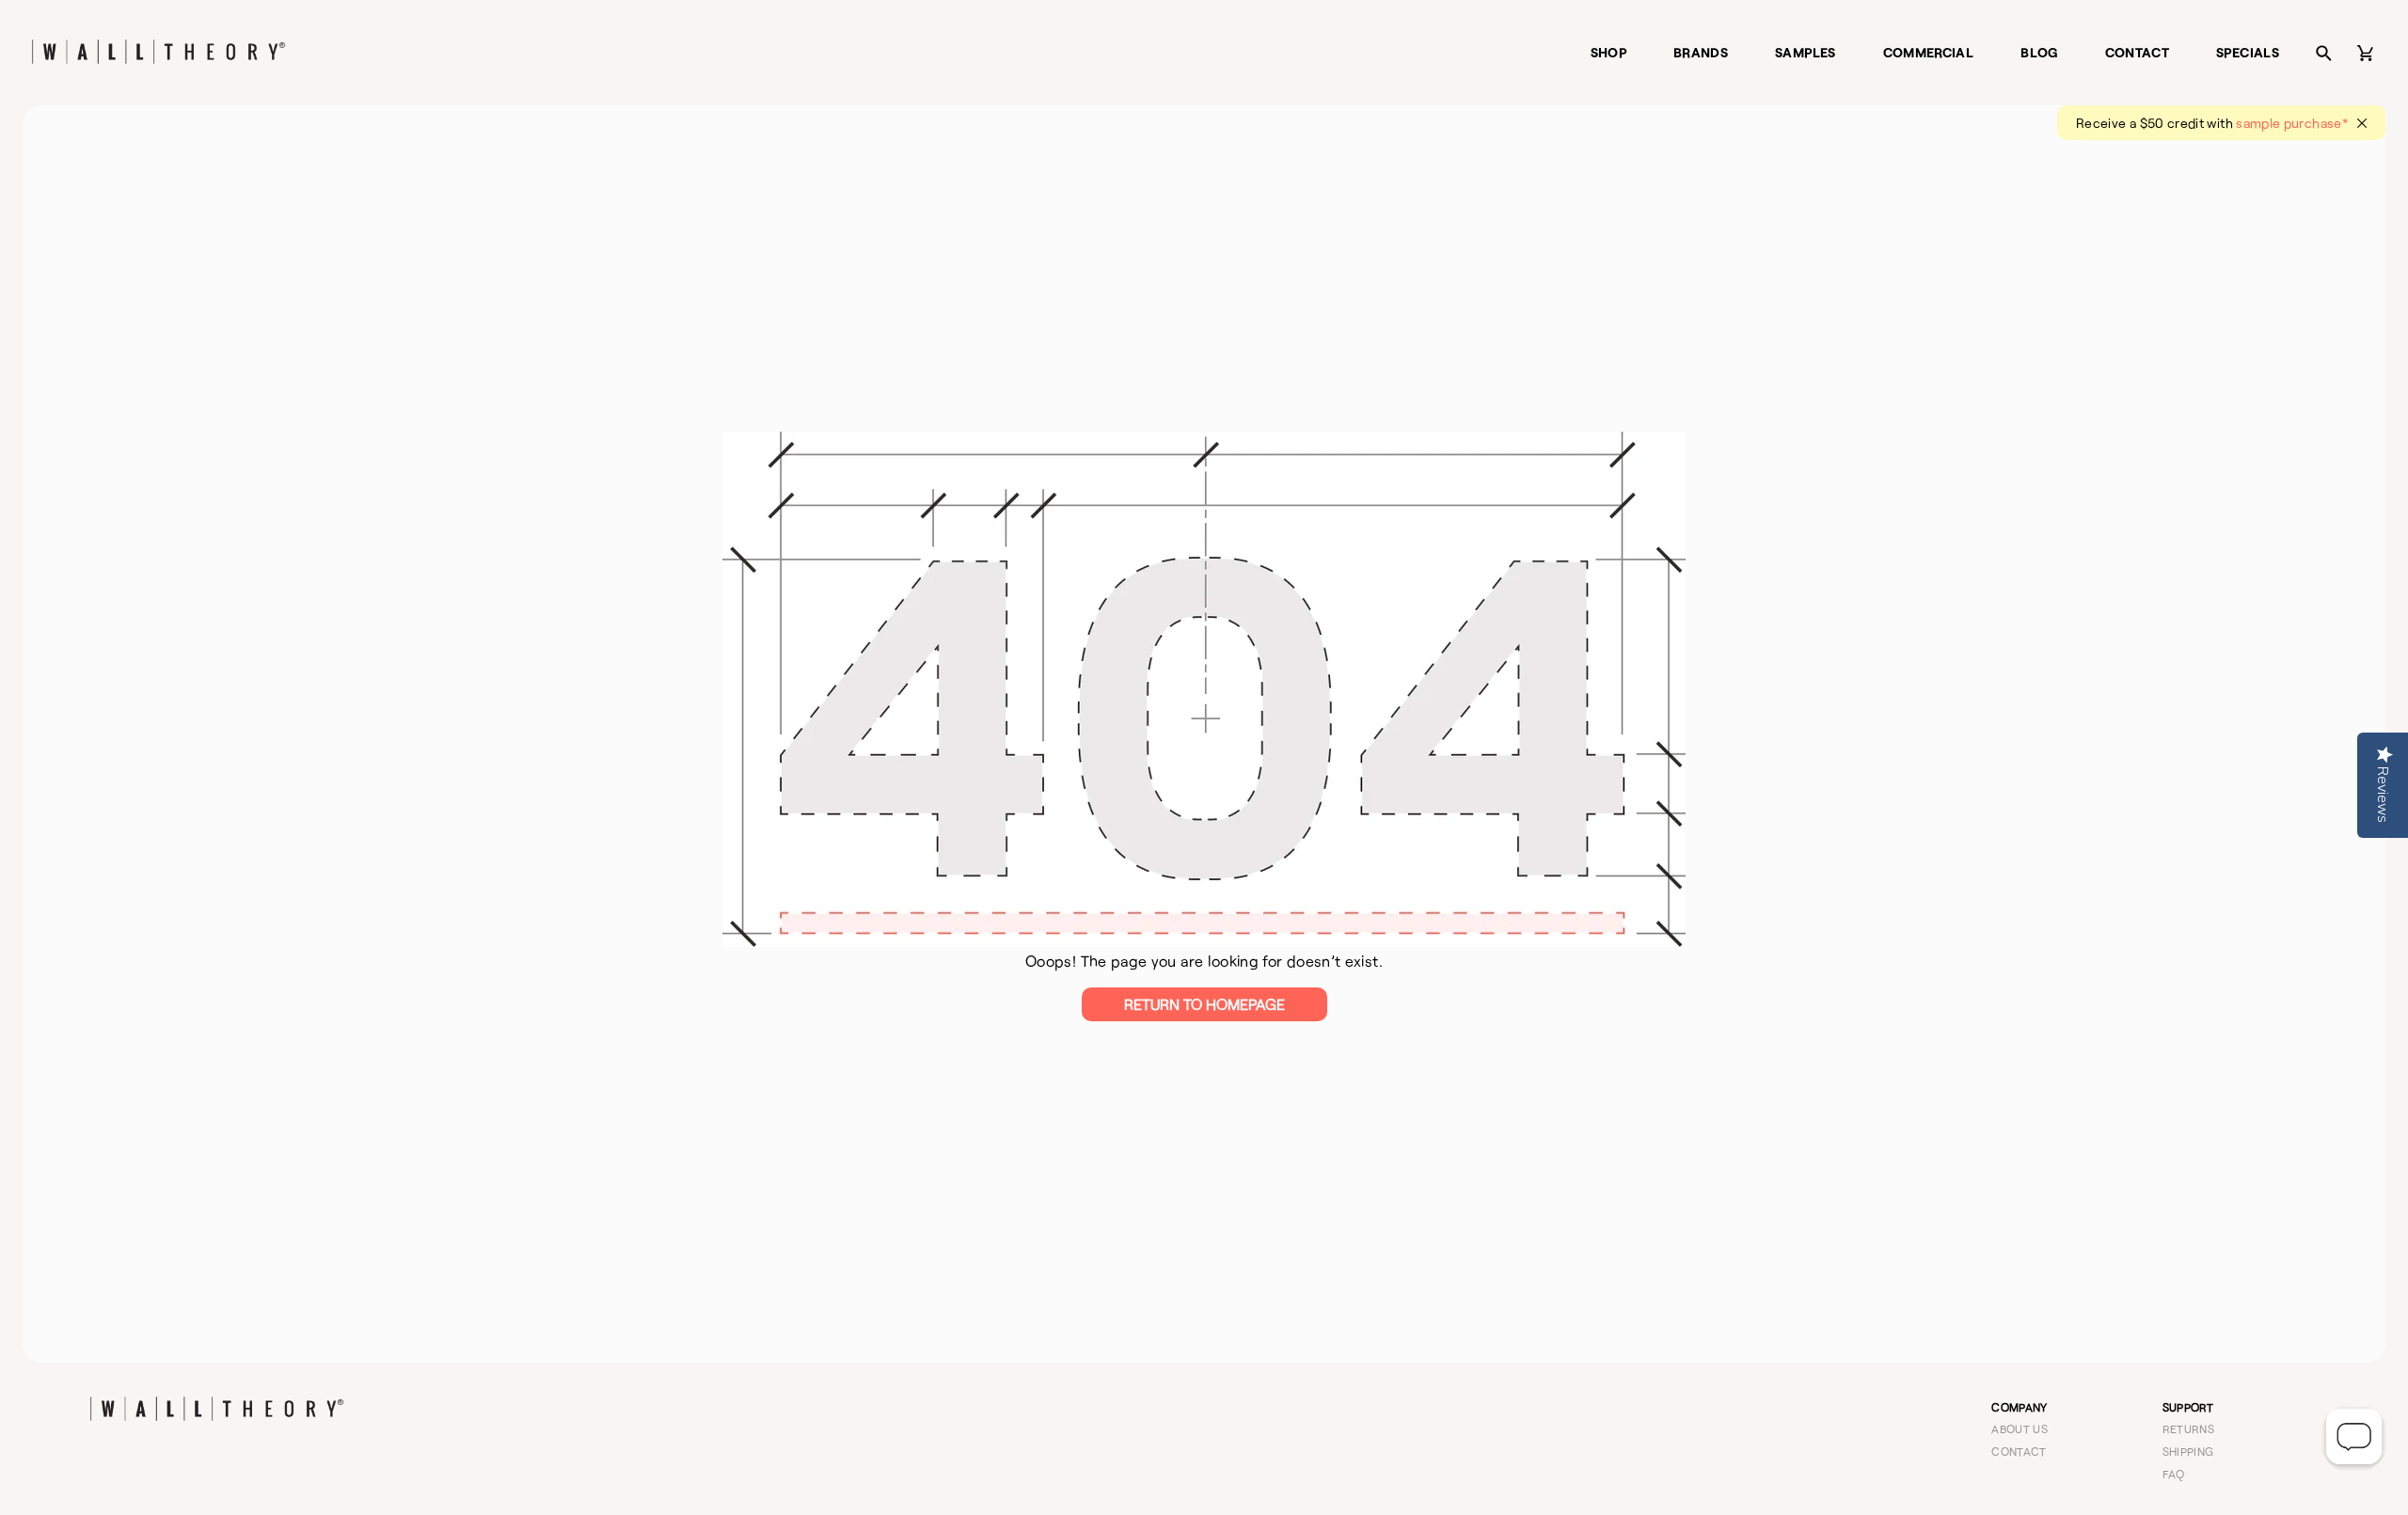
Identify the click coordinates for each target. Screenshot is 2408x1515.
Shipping (2188, 1451)
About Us (2020, 1428)
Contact (2138, 52)
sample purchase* (2292, 123)
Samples (1806, 52)
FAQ (2174, 1474)
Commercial (1929, 52)
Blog (2039, 52)
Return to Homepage (1204, 1004)
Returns (2189, 1428)
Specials (2248, 52)
